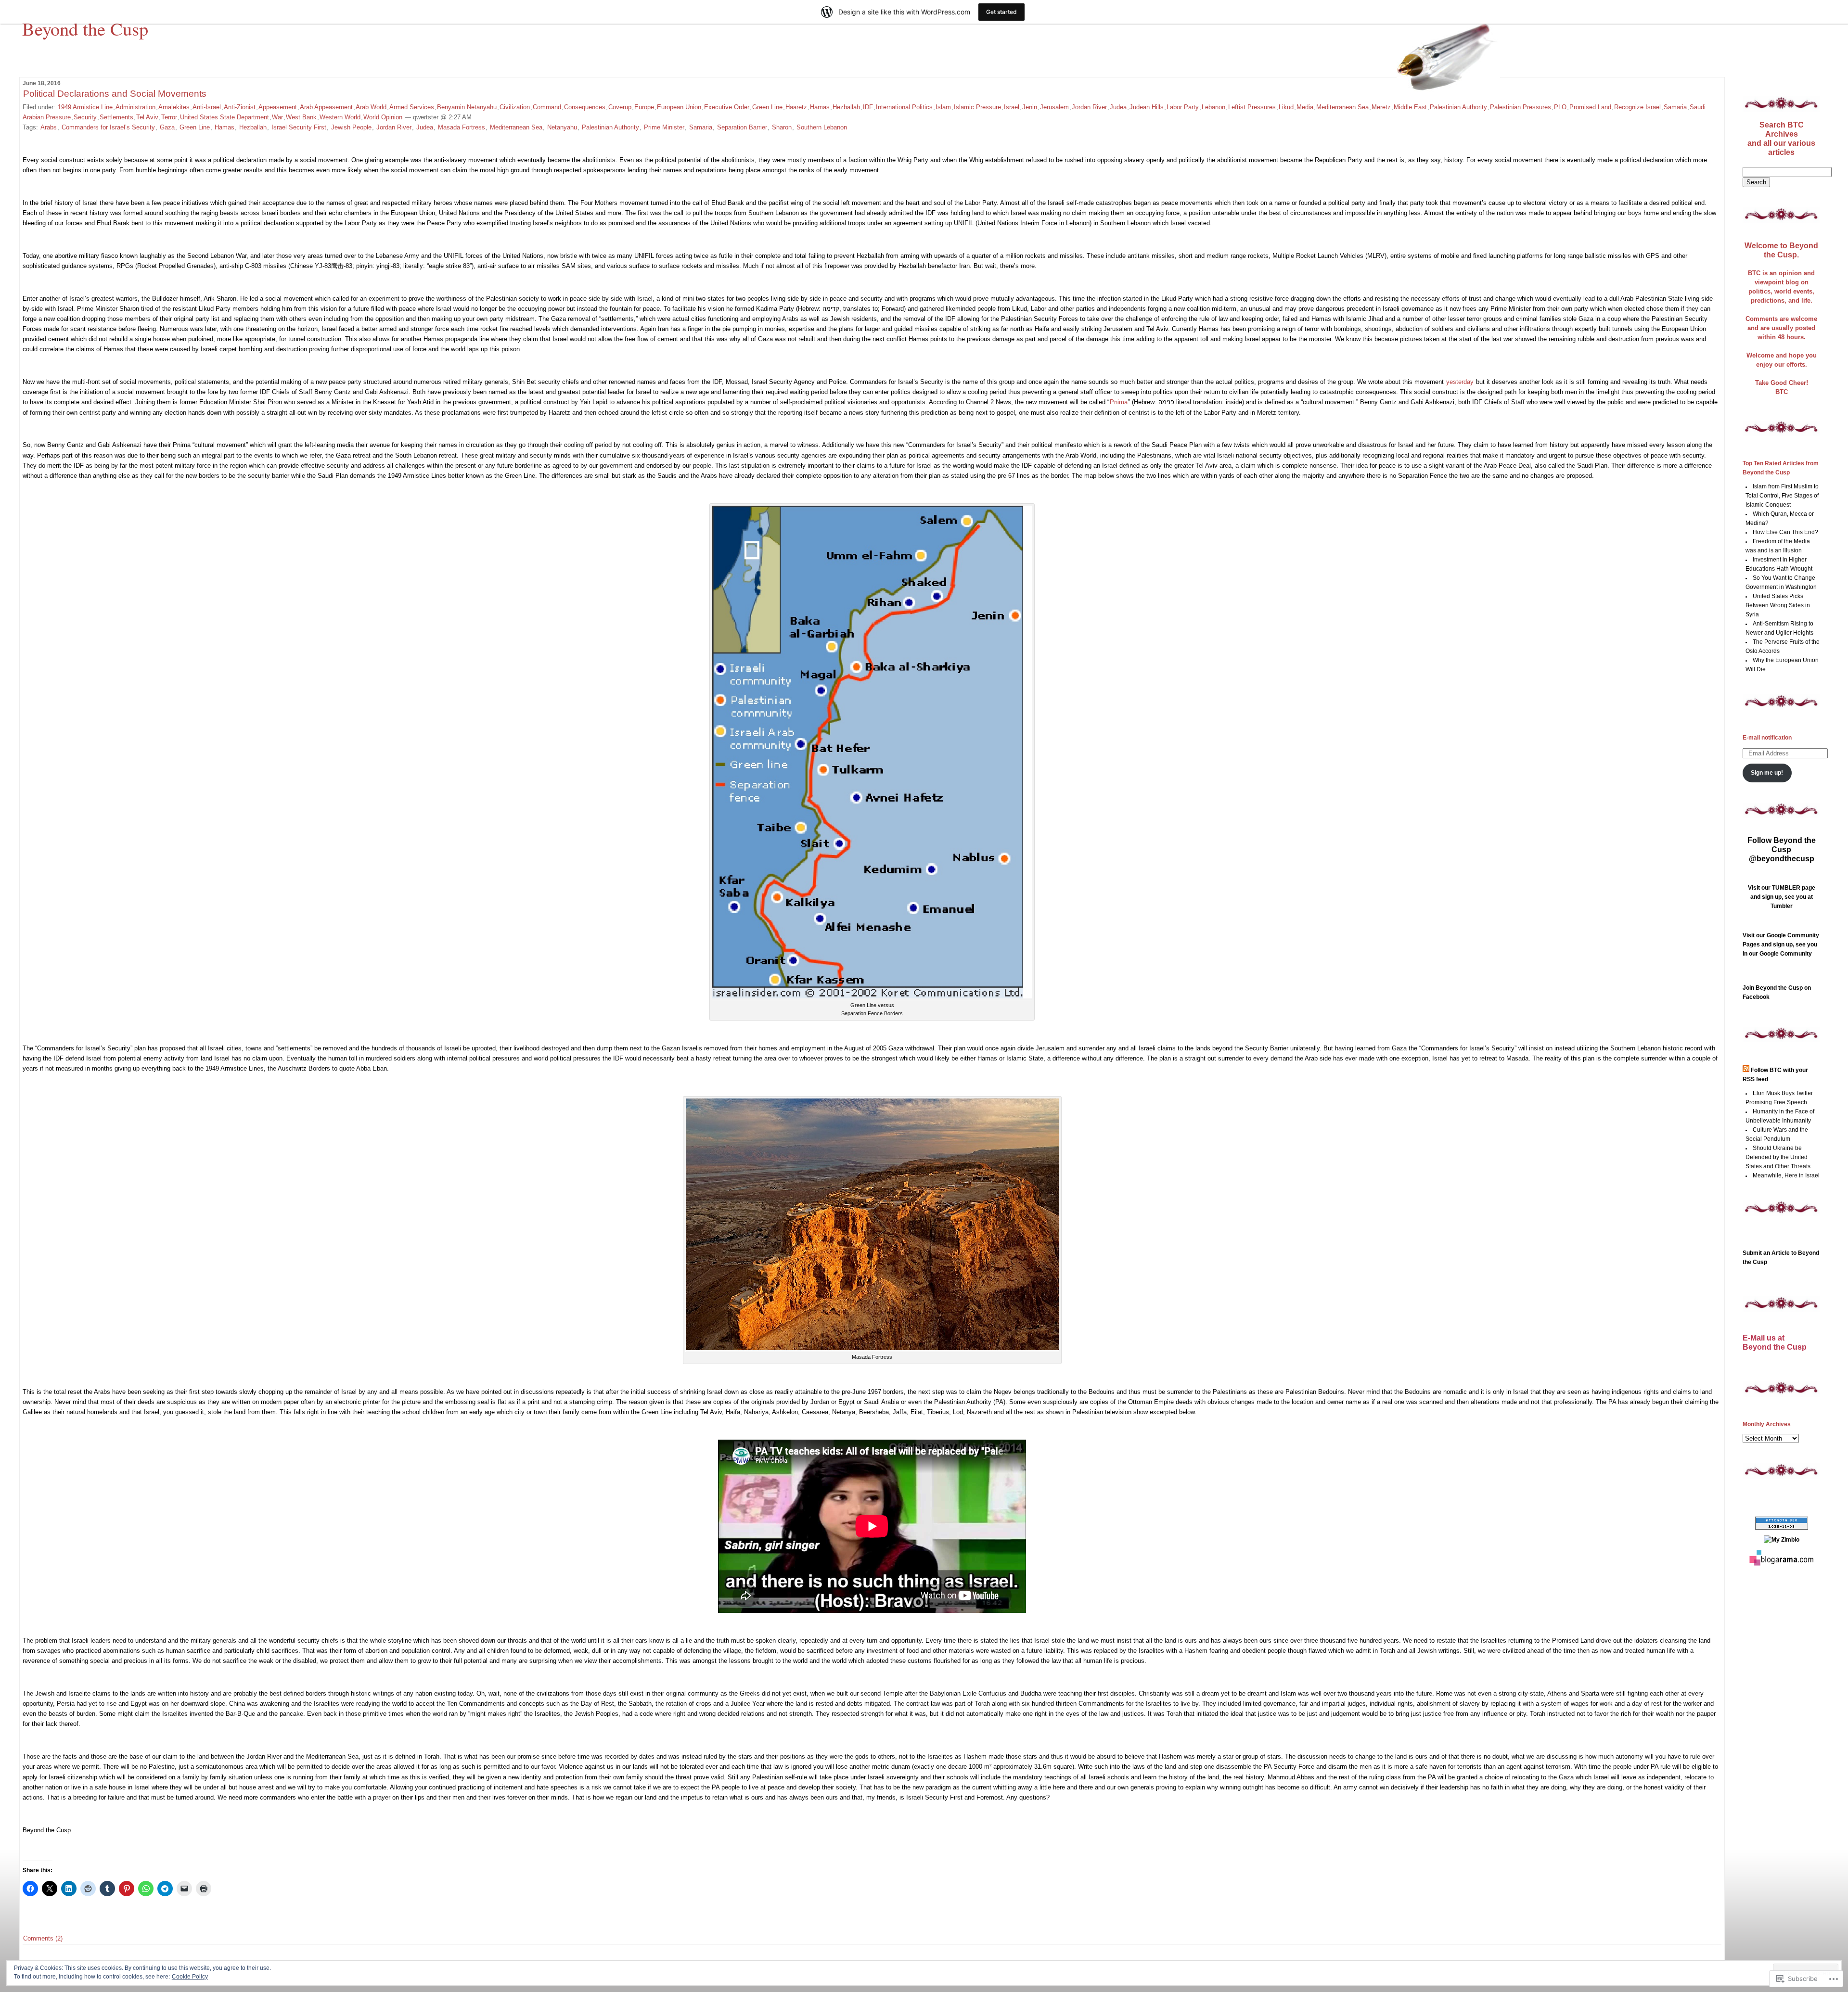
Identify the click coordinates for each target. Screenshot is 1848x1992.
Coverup (620, 107)
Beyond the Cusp (85, 28)
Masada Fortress (462, 127)
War (277, 117)
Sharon (782, 127)
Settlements (116, 117)
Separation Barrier (742, 127)
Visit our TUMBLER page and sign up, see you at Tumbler (1782, 897)
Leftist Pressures (1252, 107)
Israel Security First (299, 127)
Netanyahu (562, 127)
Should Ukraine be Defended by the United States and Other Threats (1778, 1157)
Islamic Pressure (977, 107)
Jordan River (1089, 107)
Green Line (767, 107)
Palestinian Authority (1458, 107)
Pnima (1119, 402)
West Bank (301, 117)
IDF (868, 107)
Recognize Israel (1637, 107)
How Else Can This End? (1785, 532)
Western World (340, 117)
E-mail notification (1767, 738)
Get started (1001, 12)
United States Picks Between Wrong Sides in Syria (1778, 605)
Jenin (1030, 107)
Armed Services (412, 107)
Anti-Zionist (240, 107)
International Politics (904, 107)
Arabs (49, 127)
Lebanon (1213, 107)
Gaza (167, 127)
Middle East (1410, 107)
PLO (1560, 107)
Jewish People (351, 127)
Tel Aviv (147, 117)
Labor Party (1183, 107)
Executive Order (727, 107)
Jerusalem (1054, 107)
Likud (1286, 107)
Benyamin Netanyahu (467, 107)
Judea (1118, 107)
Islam (943, 107)
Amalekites (174, 107)
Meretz (1381, 107)
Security (85, 117)
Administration (135, 107)
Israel (1012, 107)
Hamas (820, 107)
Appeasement (278, 107)
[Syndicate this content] (1746, 1070)
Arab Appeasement (326, 107)
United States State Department (225, 117)
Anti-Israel (207, 107)
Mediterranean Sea (1342, 107)
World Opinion (383, 117)
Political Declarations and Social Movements (115, 94)
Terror (169, 117)
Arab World (371, 107)
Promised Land (1590, 107)
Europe (644, 107)
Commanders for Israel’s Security (108, 127)
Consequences (585, 107)
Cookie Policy (190, 1977)
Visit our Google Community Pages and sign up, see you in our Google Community (1781, 945)
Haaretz (796, 107)
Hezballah (846, 107)
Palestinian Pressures (1521, 107)
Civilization (515, 107)
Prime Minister (664, 127)
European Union (679, 107)
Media (1305, 107)
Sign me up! (1767, 773)
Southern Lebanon (822, 127)
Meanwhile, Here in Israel (1786, 1175)
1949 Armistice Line (85, 107)
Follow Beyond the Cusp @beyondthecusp (1782, 849)
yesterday (1460, 382)
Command (547, 107)
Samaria (1675, 107)
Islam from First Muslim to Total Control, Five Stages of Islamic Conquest (1782, 496)
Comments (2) (43, 1938)
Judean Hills (1147, 107)
